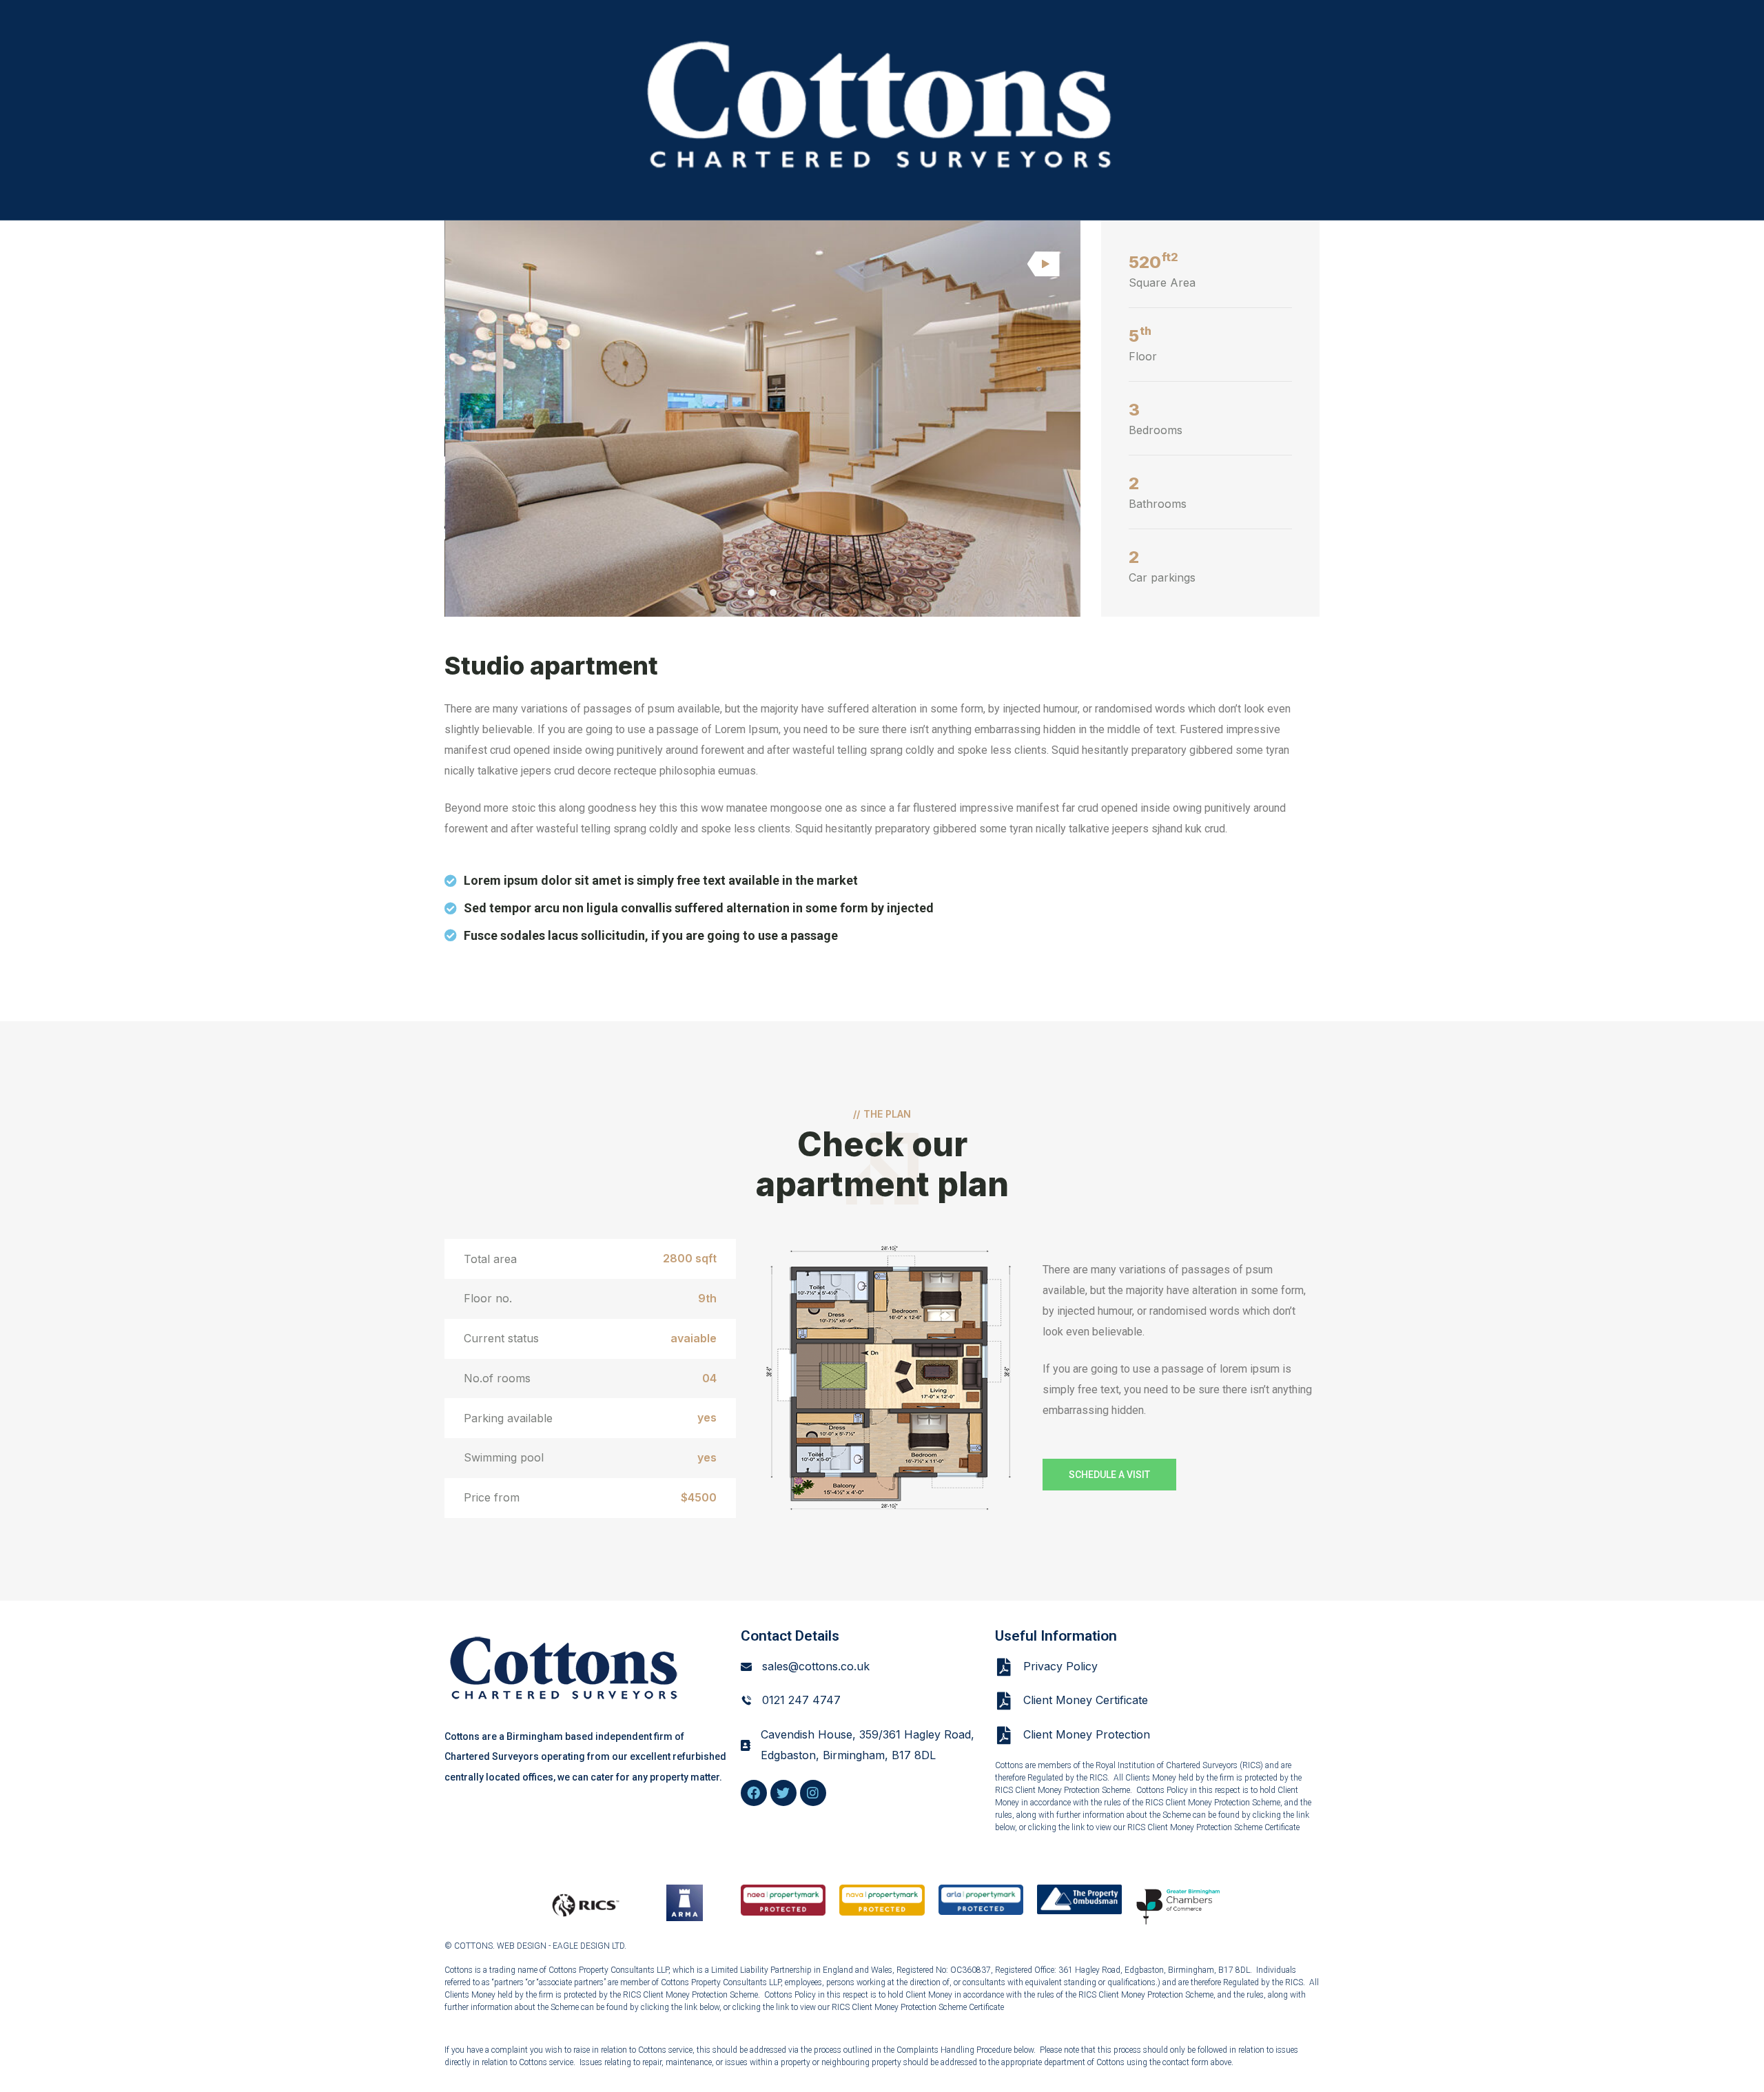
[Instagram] (813, 1793)
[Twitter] (783, 1793)
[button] (751, 593)
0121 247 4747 (801, 1700)
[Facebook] (754, 1793)
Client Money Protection (1087, 1734)
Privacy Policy (1060, 1666)
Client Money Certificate (1086, 1700)
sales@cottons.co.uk (816, 1666)
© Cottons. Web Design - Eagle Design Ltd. (535, 1946)
